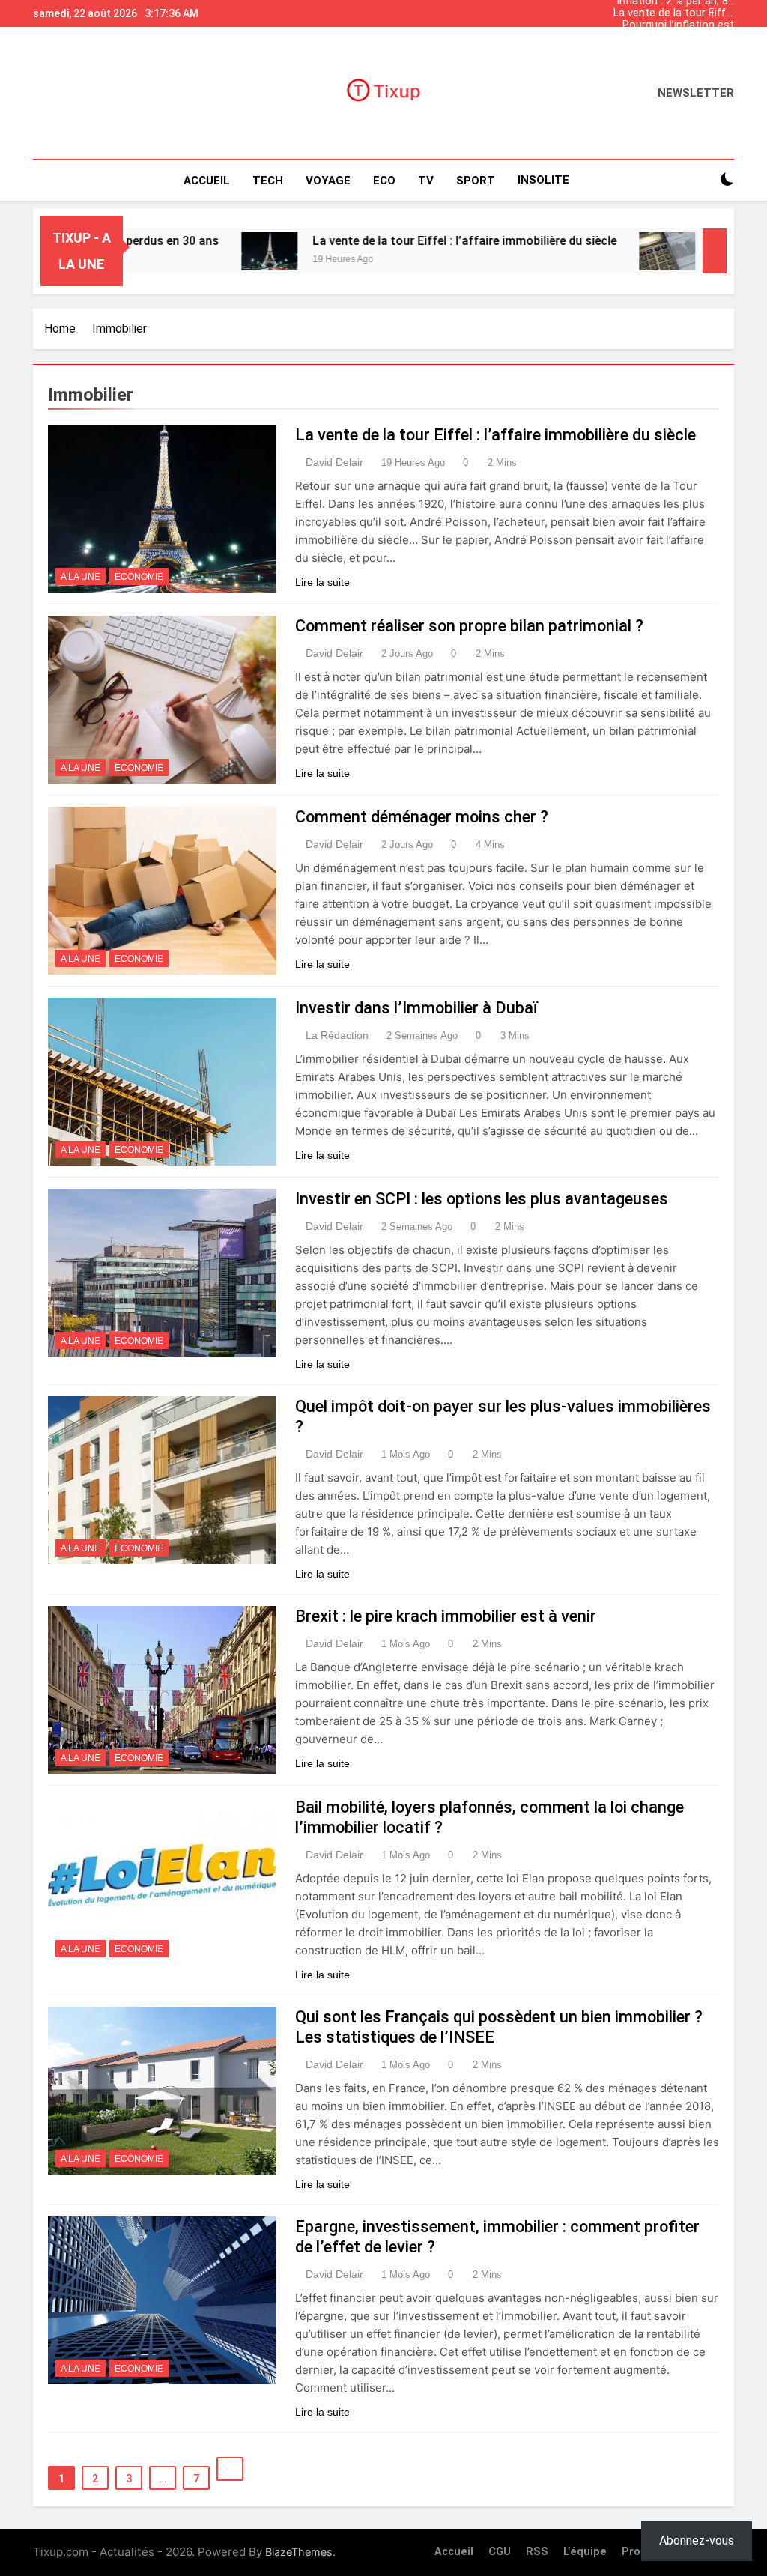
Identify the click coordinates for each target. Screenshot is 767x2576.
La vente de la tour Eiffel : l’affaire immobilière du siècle (674, 13)
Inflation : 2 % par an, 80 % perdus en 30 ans (675, 49)
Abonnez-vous (697, 2540)
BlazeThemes (299, 2552)
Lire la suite (322, 582)
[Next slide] (727, 10)
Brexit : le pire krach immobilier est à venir (446, 1616)
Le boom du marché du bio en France (677, 37)
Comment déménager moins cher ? (422, 817)
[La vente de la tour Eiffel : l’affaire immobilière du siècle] (200, 251)
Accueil (207, 181)
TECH (268, 181)
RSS (537, 2552)
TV (426, 181)
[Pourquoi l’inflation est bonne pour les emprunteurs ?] (597, 251)
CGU (500, 2552)
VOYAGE (328, 181)
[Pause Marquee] (715, 251)
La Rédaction (337, 1035)
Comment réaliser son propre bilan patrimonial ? (469, 626)
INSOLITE (543, 180)
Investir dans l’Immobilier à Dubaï (416, 1008)
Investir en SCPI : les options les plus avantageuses (482, 1199)
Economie (139, 577)
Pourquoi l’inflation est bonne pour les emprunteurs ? (678, 25)
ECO (384, 181)
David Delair (334, 462)
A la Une (81, 577)
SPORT (476, 181)
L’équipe (585, 2552)
